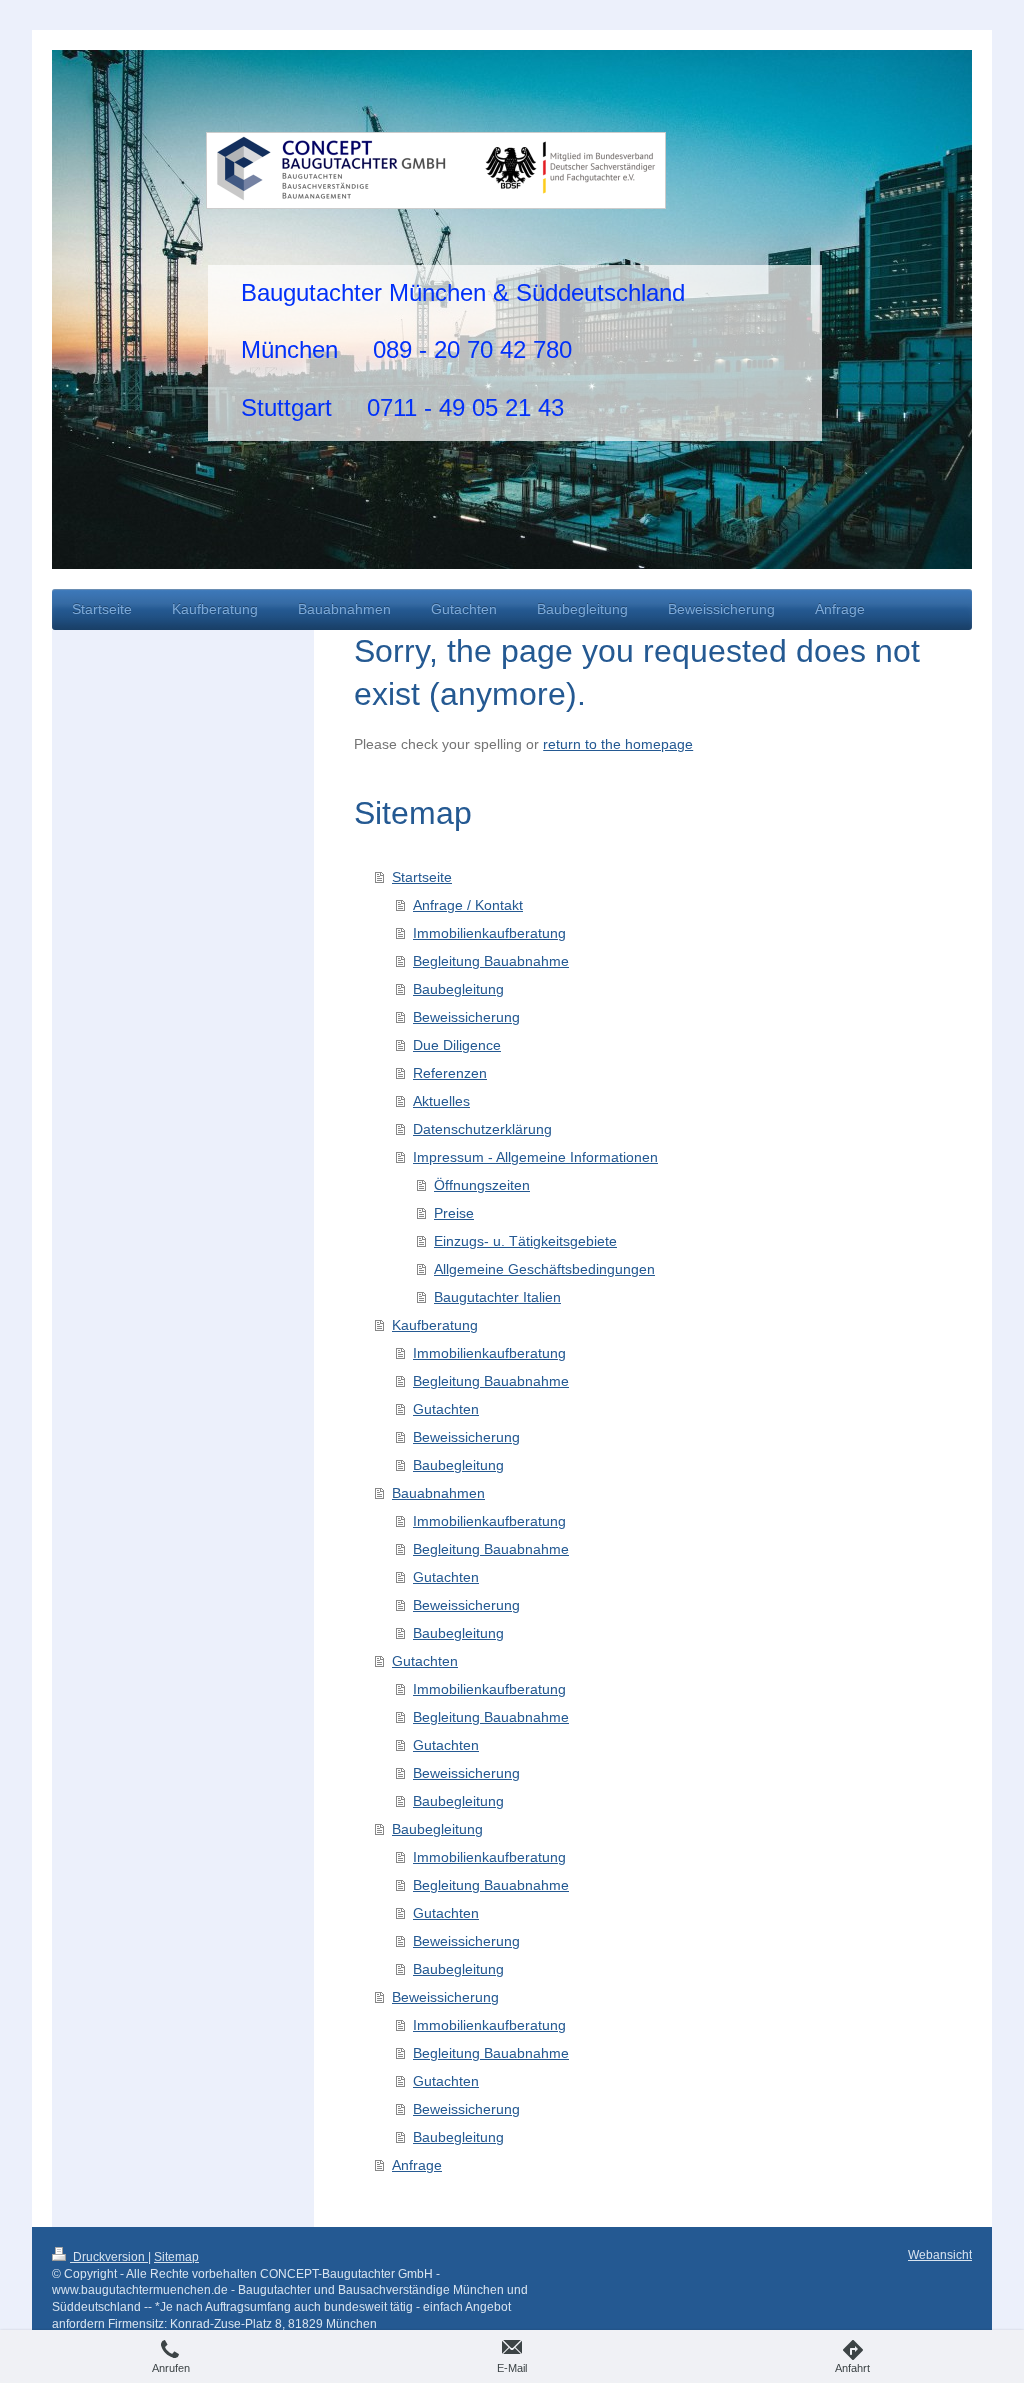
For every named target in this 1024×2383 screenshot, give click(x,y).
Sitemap (176, 2257)
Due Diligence (457, 1045)
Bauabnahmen (438, 1493)
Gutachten (446, 1409)
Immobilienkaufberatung (489, 933)
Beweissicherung (466, 1017)
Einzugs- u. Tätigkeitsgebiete (525, 1241)
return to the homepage (618, 744)
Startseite (422, 877)
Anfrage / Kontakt (468, 905)
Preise (454, 1213)
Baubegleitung (458, 989)
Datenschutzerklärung (482, 1129)
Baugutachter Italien (497, 1297)
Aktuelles (441, 1101)
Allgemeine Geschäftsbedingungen (544, 1269)
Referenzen (450, 1073)
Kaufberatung (435, 1325)
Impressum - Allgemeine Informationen (535, 1157)
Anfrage (417, 2165)
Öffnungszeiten (482, 1185)
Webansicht (940, 2255)
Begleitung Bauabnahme (491, 961)
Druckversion (109, 2257)
